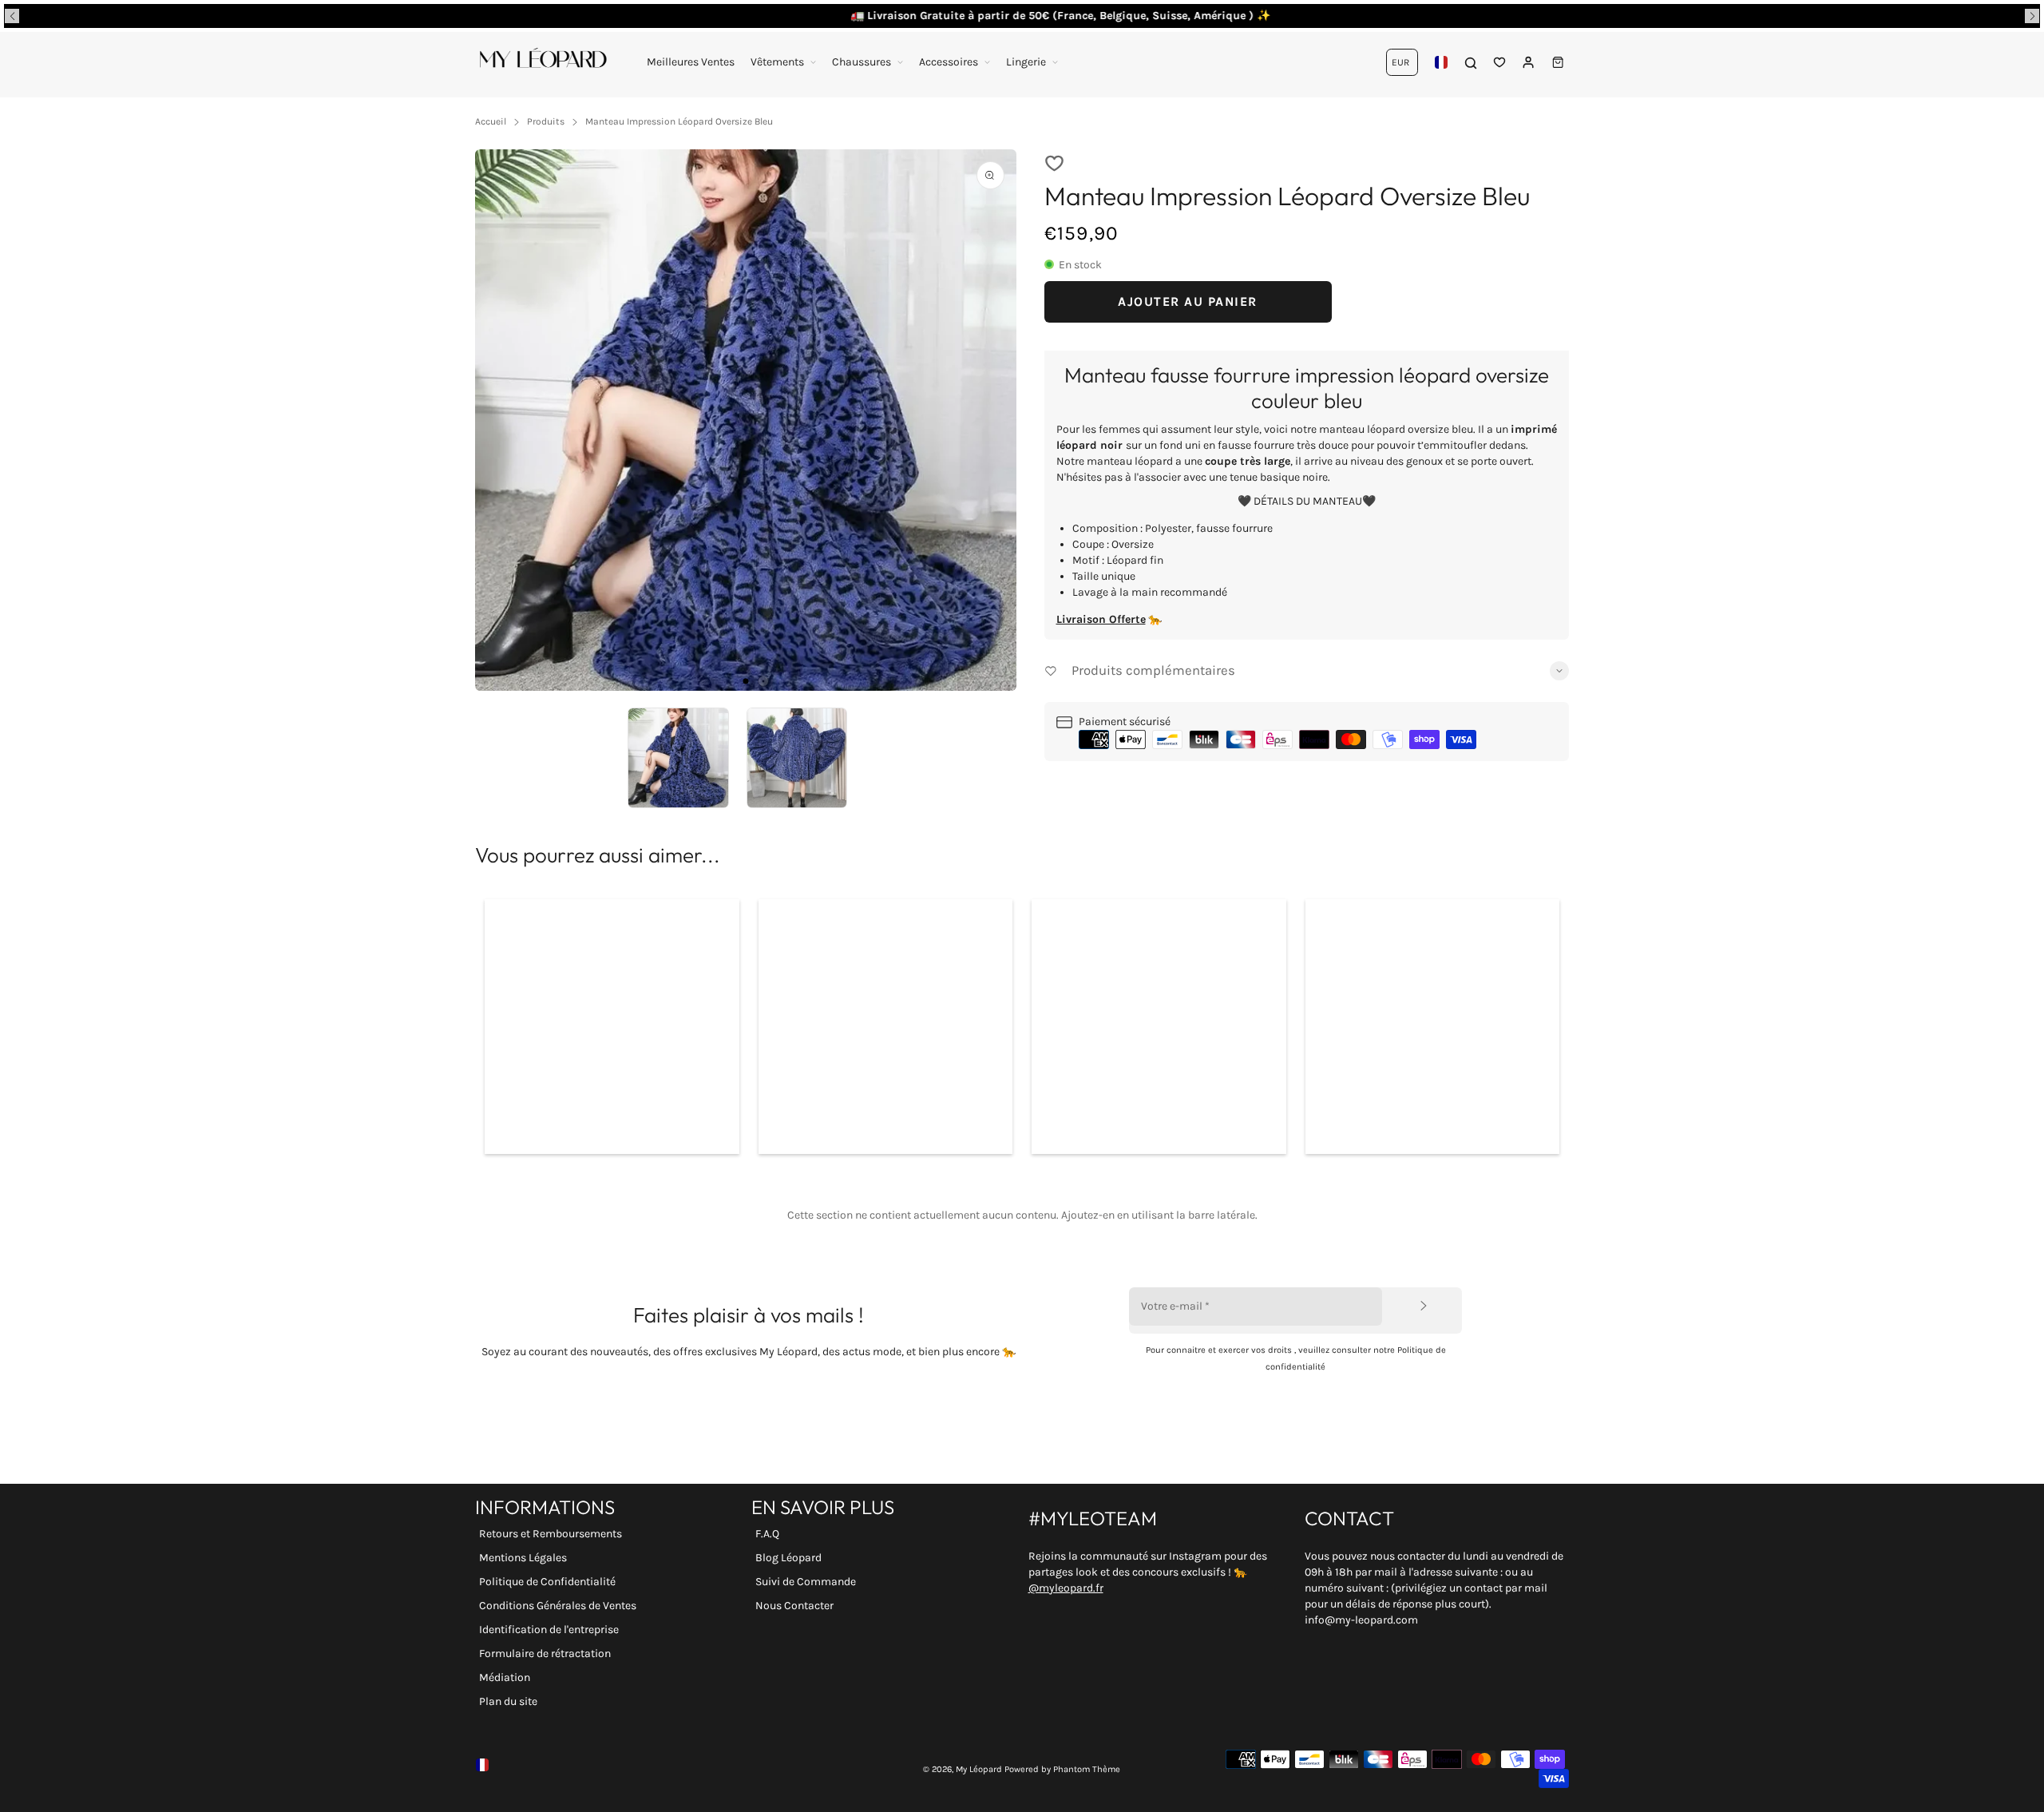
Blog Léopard (788, 1558)
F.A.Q (767, 1534)
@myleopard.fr (1066, 1588)
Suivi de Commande (806, 1582)
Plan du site (508, 1701)
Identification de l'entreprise (549, 1630)
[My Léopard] (543, 62)
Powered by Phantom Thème (1062, 1769)
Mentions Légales (523, 1558)
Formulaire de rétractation (545, 1653)
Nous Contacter (794, 1606)
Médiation (505, 1677)
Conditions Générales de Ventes (558, 1606)
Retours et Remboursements (551, 1534)
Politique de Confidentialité (547, 1582)
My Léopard (979, 1769)
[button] (12, 16)
